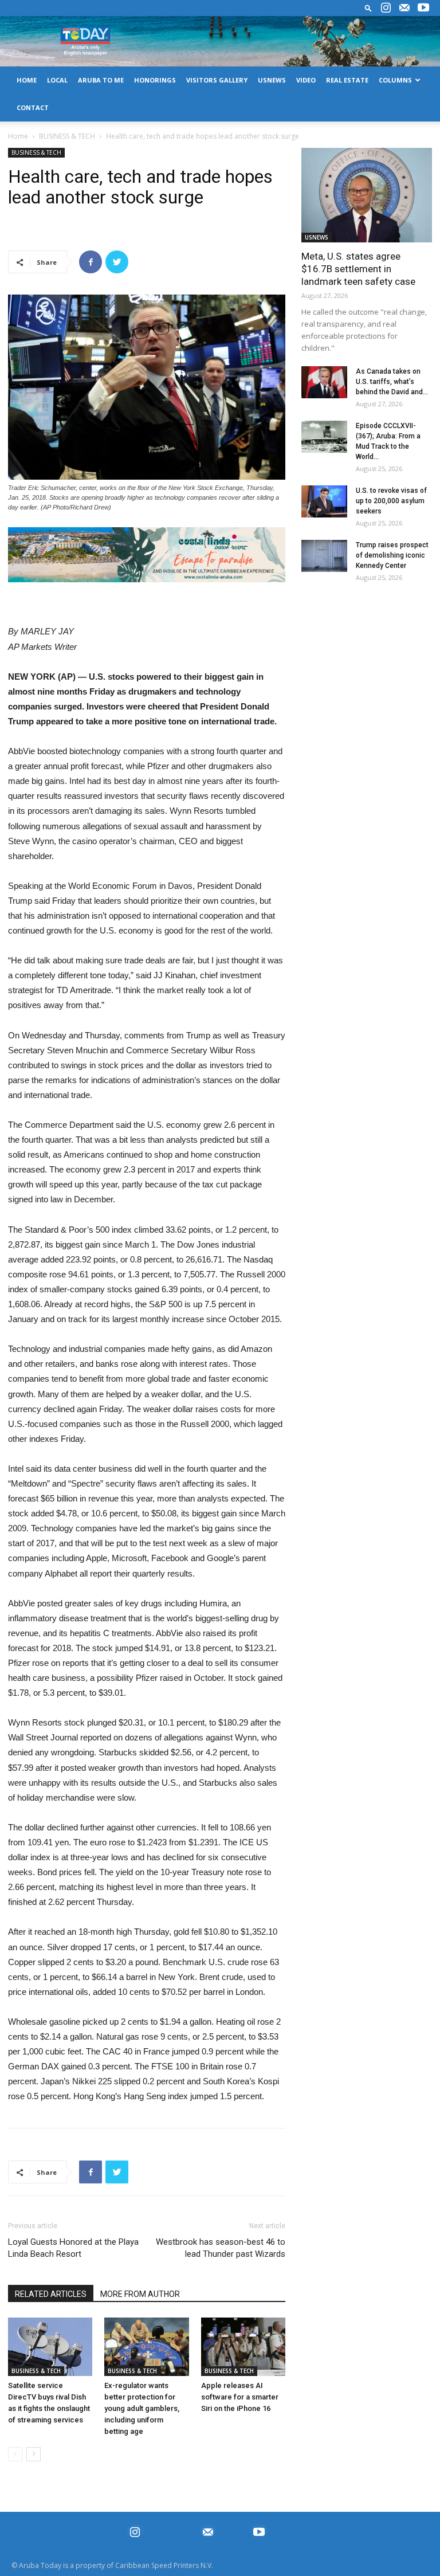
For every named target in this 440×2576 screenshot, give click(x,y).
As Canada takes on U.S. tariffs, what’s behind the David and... (392, 382)
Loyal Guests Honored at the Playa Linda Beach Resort (73, 2248)
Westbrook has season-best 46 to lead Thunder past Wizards (221, 2248)
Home (18, 136)
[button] (368, 8)
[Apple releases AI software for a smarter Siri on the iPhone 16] (243, 2346)
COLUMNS (395, 80)
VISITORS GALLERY (217, 80)
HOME (27, 80)
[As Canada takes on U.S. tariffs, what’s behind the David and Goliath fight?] (324, 382)
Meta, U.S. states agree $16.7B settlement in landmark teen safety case (358, 269)
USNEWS (272, 80)
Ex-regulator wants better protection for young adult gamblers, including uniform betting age (142, 2408)
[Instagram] (386, 8)
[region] (147, 555)
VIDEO (306, 80)
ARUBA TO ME (101, 80)
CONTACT (33, 107)
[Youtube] (423, 8)
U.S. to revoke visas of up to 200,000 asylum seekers (391, 501)
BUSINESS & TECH (67, 136)
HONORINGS (155, 80)
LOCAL (57, 80)
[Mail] (404, 8)
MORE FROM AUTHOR (140, 2294)
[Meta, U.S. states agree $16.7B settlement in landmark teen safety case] (367, 195)
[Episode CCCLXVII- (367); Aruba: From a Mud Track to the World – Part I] (324, 437)
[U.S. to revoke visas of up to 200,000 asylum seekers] (324, 501)
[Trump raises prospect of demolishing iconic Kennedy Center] (324, 556)
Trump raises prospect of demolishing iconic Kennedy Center (392, 555)
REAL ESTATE (347, 80)
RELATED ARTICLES (51, 2294)
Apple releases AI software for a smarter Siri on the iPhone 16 (240, 2397)
